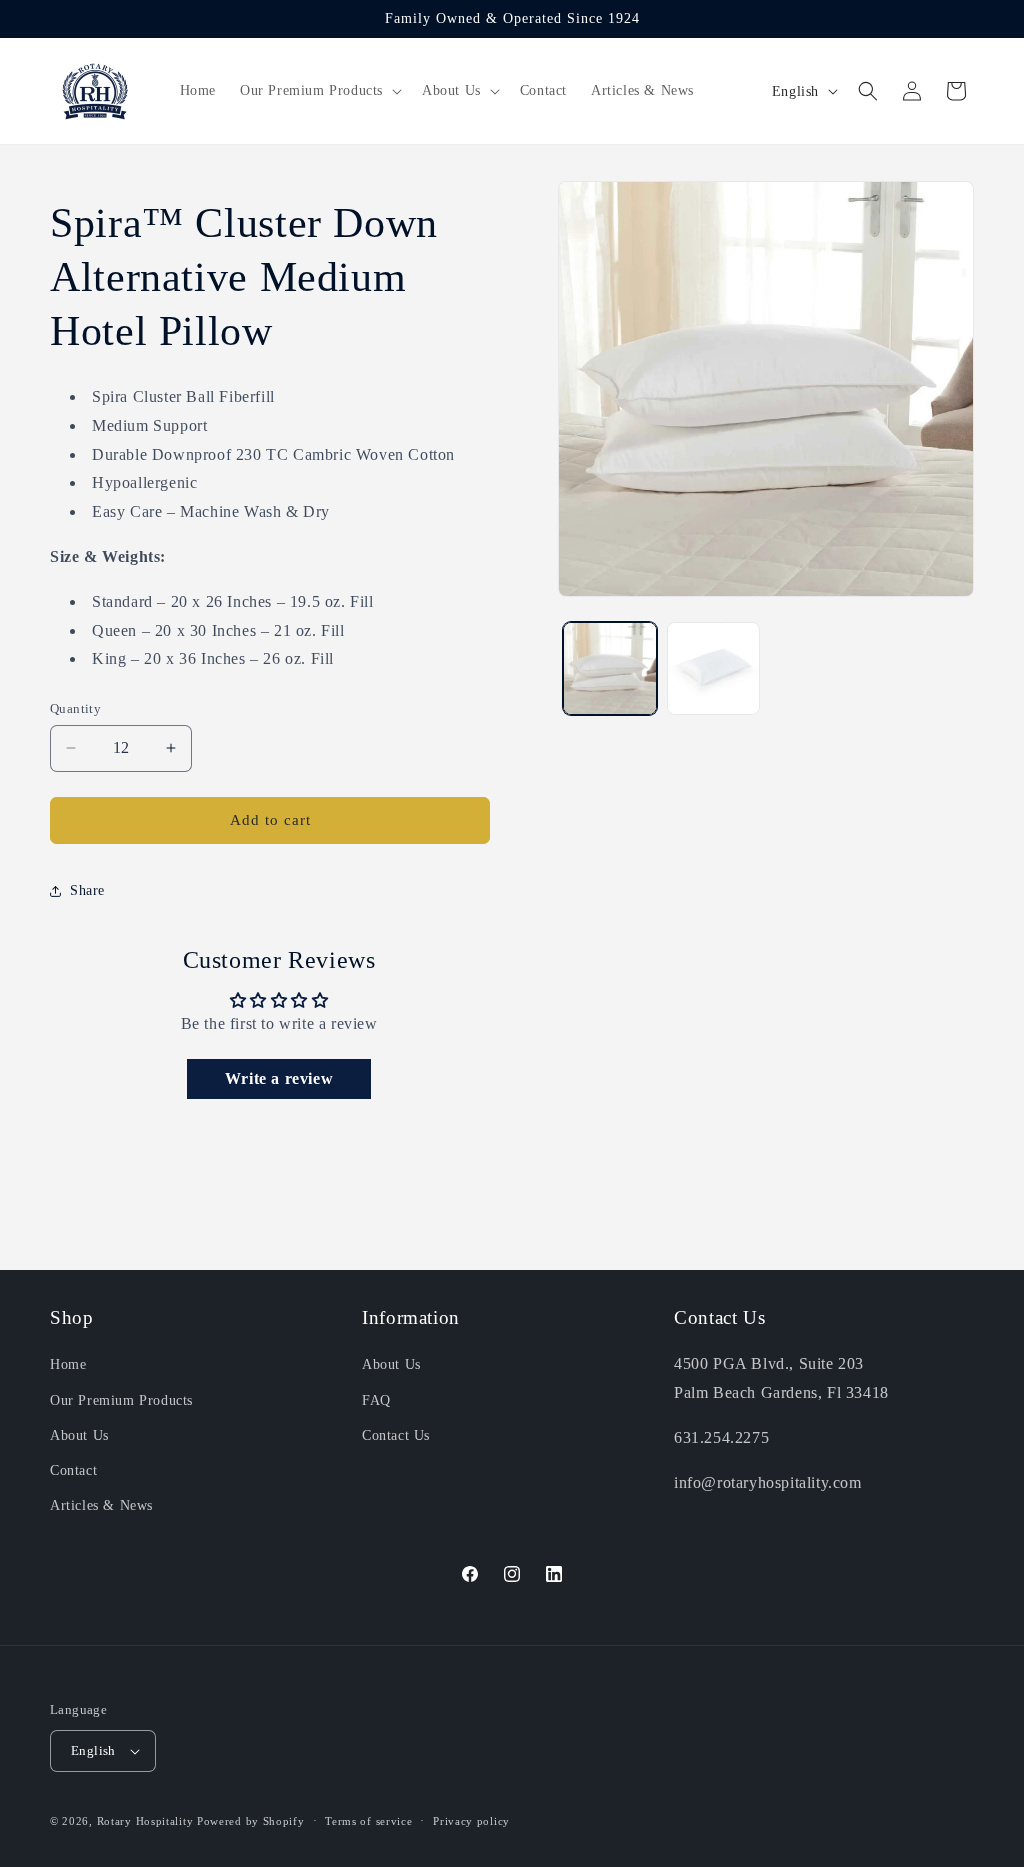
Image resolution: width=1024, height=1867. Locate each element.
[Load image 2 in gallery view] (713, 668)
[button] (319, 91)
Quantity (75, 708)
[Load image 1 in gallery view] (609, 668)
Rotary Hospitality (145, 1821)
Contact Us (396, 1435)
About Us (79, 1435)
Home (68, 1364)
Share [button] (87, 890)
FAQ (376, 1400)
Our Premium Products (121, 1400)
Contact (73, 1470)
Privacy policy (471, 1821)
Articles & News (101, 1505)
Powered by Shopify (251, 1821)
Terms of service (368, 1821)
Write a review (279, 1078)
